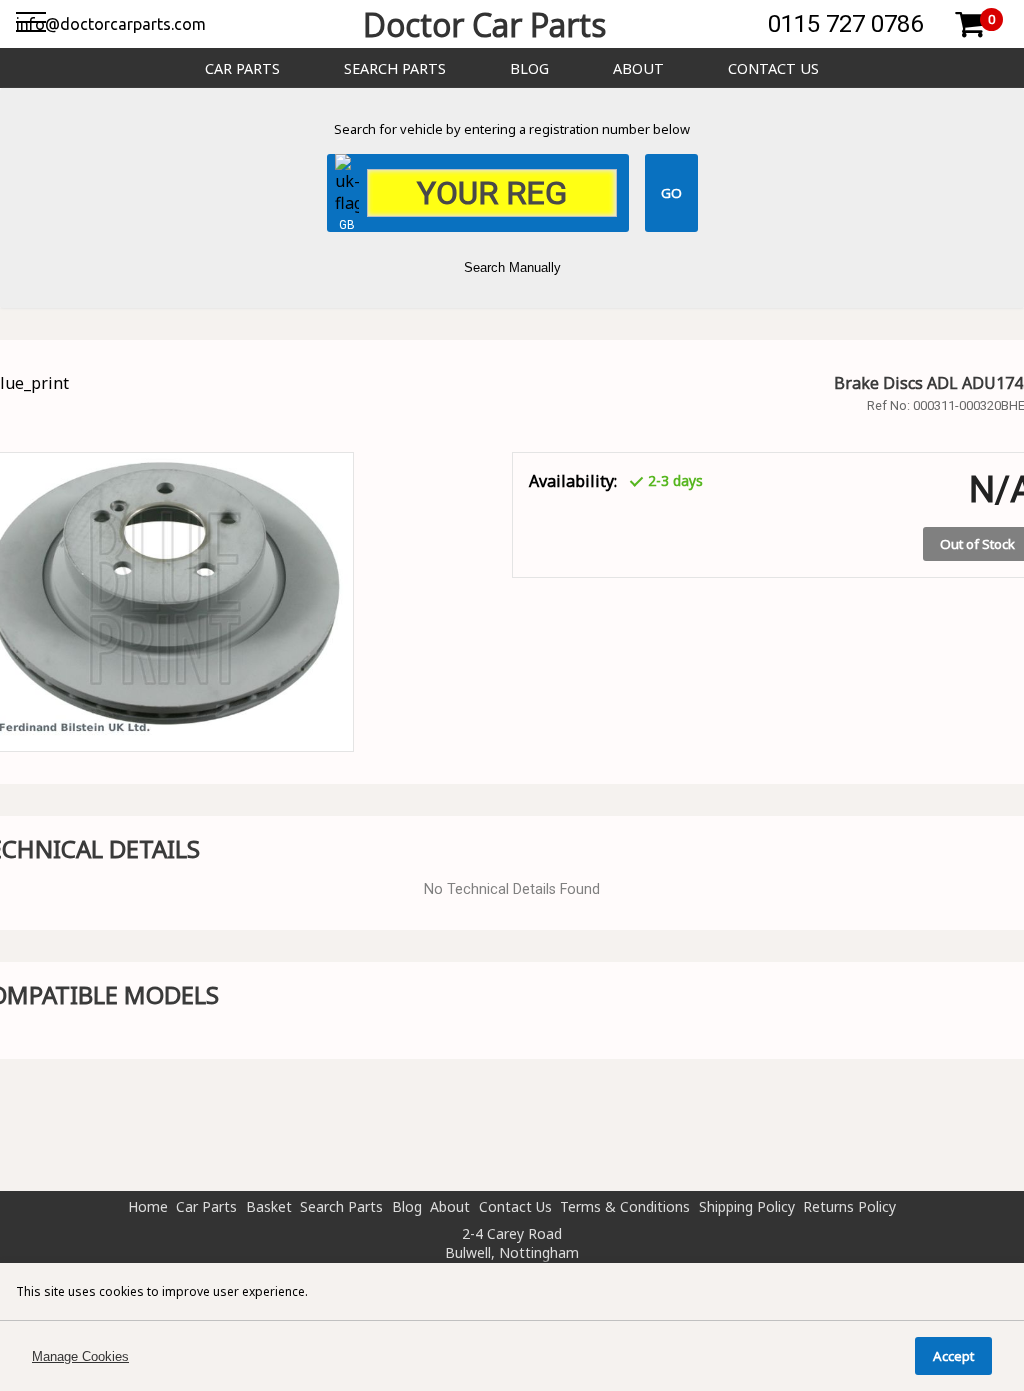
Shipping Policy (747, 1206)
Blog (529, 68)
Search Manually (512, 267)
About (638, 68)
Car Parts (242, 68)
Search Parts (395, 68)
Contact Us (773, 68)
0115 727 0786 (845, 24)
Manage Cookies (80, 1356)
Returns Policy (849, 1206)
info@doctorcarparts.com (111, 24)
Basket (269, 1206)
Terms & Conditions (625, 1206)
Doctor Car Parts (484, 24)
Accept (953, 1356)
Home (148, 1206)
